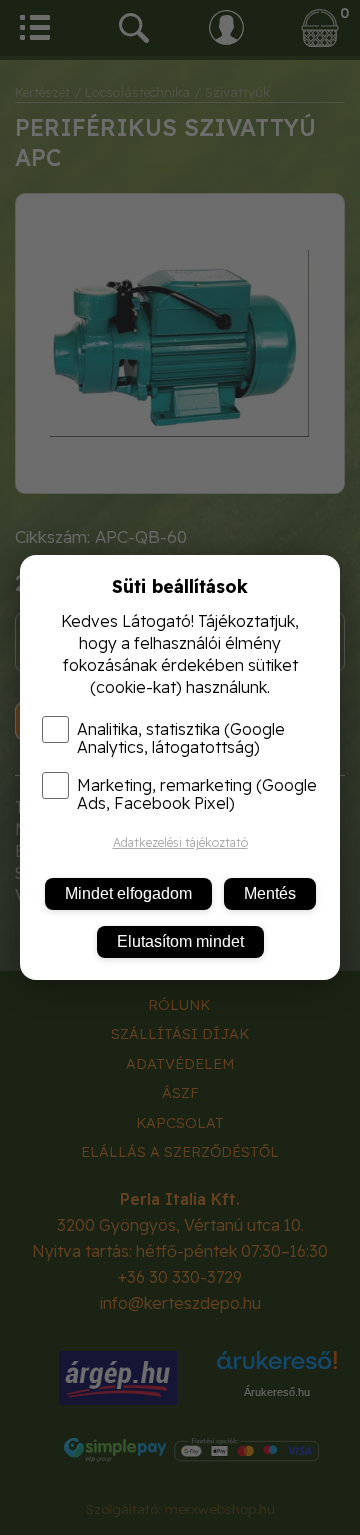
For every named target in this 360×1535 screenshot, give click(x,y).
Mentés (270, 893)
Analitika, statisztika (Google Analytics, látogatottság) (181, 738)
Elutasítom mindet (180, 941)
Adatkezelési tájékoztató (180, 842)
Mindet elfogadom (128, 893)
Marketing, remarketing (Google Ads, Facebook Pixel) (197, 794)
